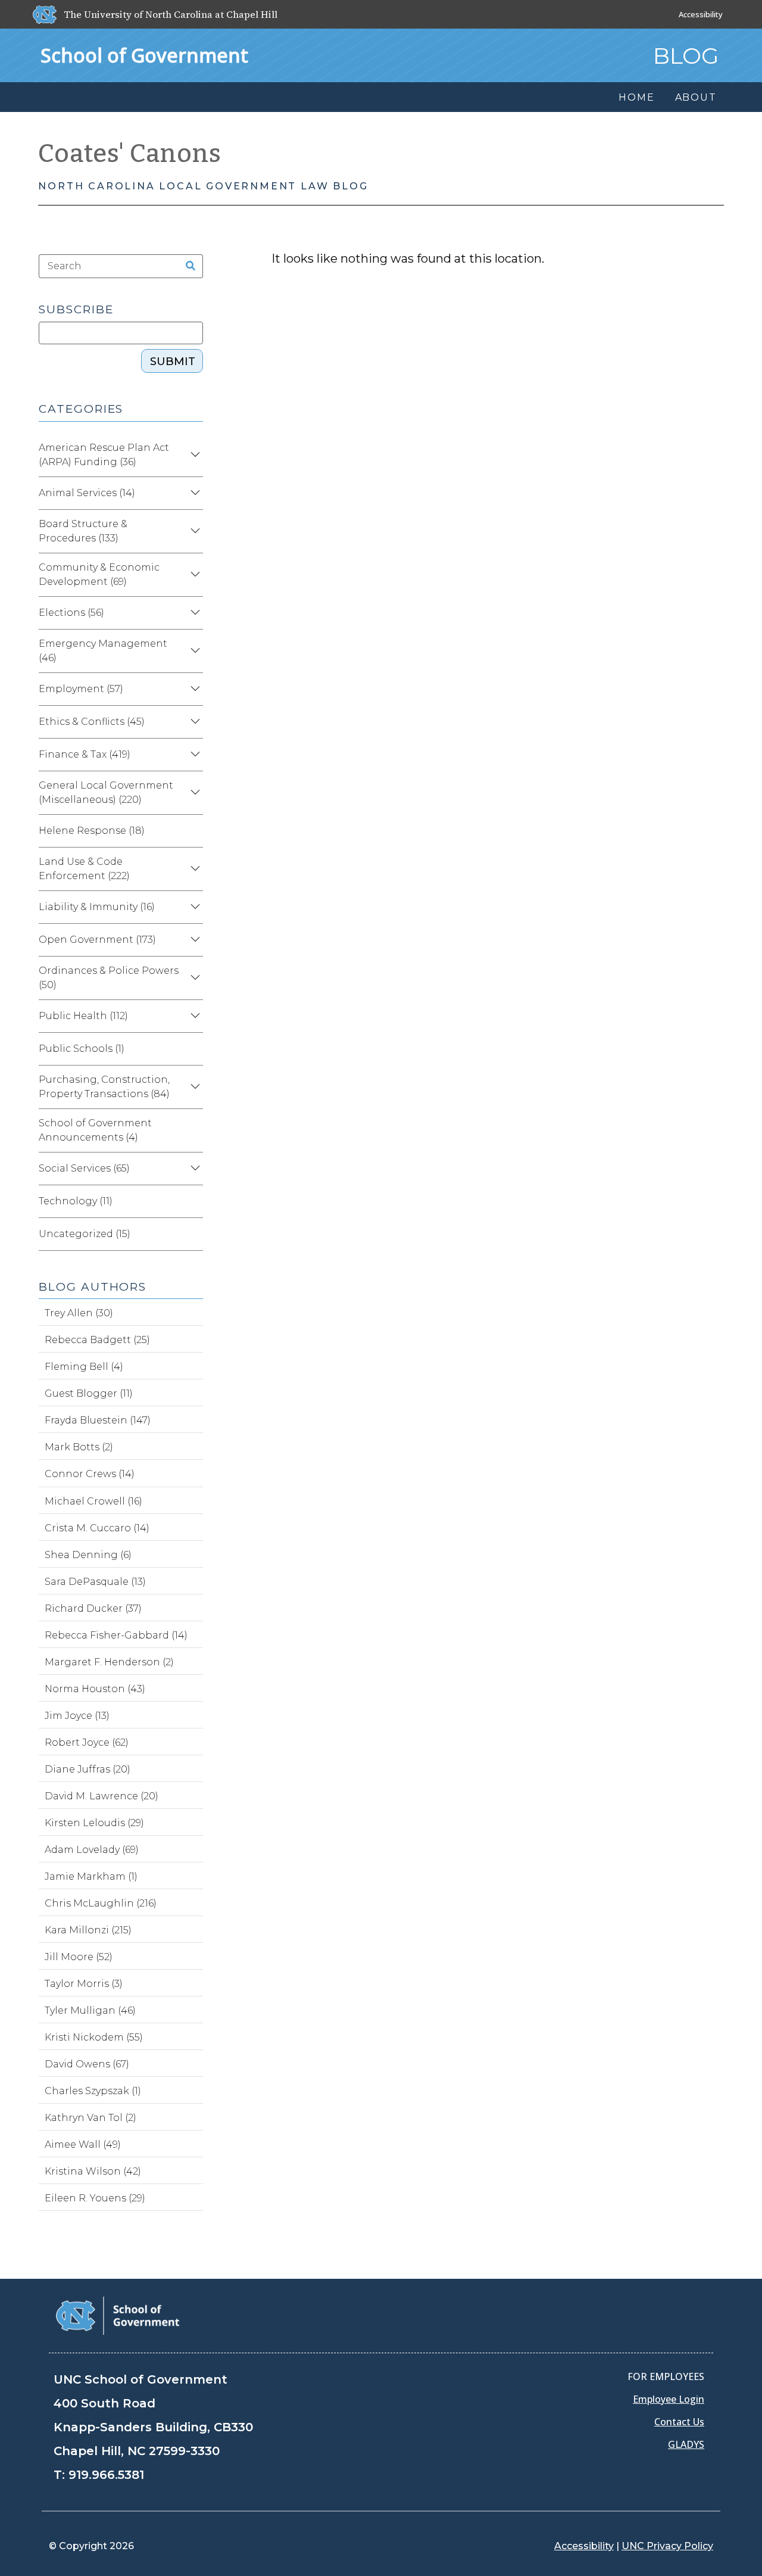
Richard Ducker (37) (93, 1608)
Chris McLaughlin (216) (101, 1903)
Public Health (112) (83, 1016)
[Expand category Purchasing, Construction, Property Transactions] (193, 1087)
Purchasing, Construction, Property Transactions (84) (104, 1087)
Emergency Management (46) (103, 651)
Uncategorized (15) (85, 1234)
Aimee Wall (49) (83, 2144)
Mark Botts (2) (79, 1447)
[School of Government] (118, 2315)
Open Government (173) (97, 940)
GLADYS (686, 2444)
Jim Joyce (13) (77, 1716)
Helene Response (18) (92, 831)
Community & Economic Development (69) (99, 574)
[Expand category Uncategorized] (193, 1234)
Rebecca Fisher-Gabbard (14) (116, 1635)
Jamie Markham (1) (91, 1876)
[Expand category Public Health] (193, 1016)
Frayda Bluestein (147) (98, 1420)
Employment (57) (81, 689)
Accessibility (701, 14)
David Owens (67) (87, 2064)
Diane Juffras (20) (88, 1769)
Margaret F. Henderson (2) (109, 1662)
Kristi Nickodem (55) (94, 2037)
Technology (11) (76, 1201)
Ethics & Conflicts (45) (92, 722)
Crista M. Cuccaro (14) (97, 1528)
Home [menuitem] (636, 97)
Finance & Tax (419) (85, 754)
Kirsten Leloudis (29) (94, 1823)
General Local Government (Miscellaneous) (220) (106, 792)
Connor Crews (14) (90, 1474)
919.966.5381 (106, 2475)
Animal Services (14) (87, 493)
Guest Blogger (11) (89, 1393)
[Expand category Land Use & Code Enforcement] (193, 869)
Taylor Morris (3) (84, 1984)
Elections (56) (71, 613)
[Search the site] (187, 266)
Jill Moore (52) (79, 1957)
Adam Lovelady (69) (92, 1850)
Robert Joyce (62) (87, 1742)
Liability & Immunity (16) (97, 907)
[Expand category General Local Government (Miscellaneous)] (193, 793)
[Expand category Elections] (193, 613)
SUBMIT (173, 362)
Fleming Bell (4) (84, 1367)
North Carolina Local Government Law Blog (203, 186)
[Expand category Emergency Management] (193, 651)
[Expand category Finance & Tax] (193, 755)
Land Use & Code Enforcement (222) (84, 869)
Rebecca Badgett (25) (97, 1340)
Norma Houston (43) (95, 1689)
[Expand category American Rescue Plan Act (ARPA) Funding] (193, 455)
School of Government (144, 55)
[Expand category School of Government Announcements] (193, 1130)
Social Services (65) (84, 1168)
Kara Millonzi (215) (88, 1930)
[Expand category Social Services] (193, 1169)
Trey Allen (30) (79, 1313)
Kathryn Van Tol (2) (90, 2118)
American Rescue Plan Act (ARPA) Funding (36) (104, 455)
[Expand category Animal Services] (193, 493)
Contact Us (679, 2422)
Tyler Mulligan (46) (90, 2010)
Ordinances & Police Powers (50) (109, 978)
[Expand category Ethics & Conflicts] (193, 722)
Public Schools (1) (82, 1049)
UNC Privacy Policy (667, 2546)
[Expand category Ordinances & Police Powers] (193, 978)
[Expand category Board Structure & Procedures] (193, 531)
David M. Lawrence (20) (102, 1796)
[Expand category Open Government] (193, 940)
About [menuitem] (696, 97)
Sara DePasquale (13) (95, 1582)
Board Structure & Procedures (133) (83, 531)
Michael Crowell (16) (93, 1501)
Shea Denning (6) (88, 1555)
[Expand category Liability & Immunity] (193, 907)
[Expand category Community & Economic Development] (193, 575)
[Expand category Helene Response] (193, 831)
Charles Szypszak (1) (93, 2091)
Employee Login (669, 2399)
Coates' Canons (130, 154)
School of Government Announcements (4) (95, 1130)
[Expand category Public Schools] (193, 1049)
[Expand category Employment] (193, 689)
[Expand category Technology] (193, 1201)
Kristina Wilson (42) (93, 2171)
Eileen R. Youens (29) (95, 2198)
